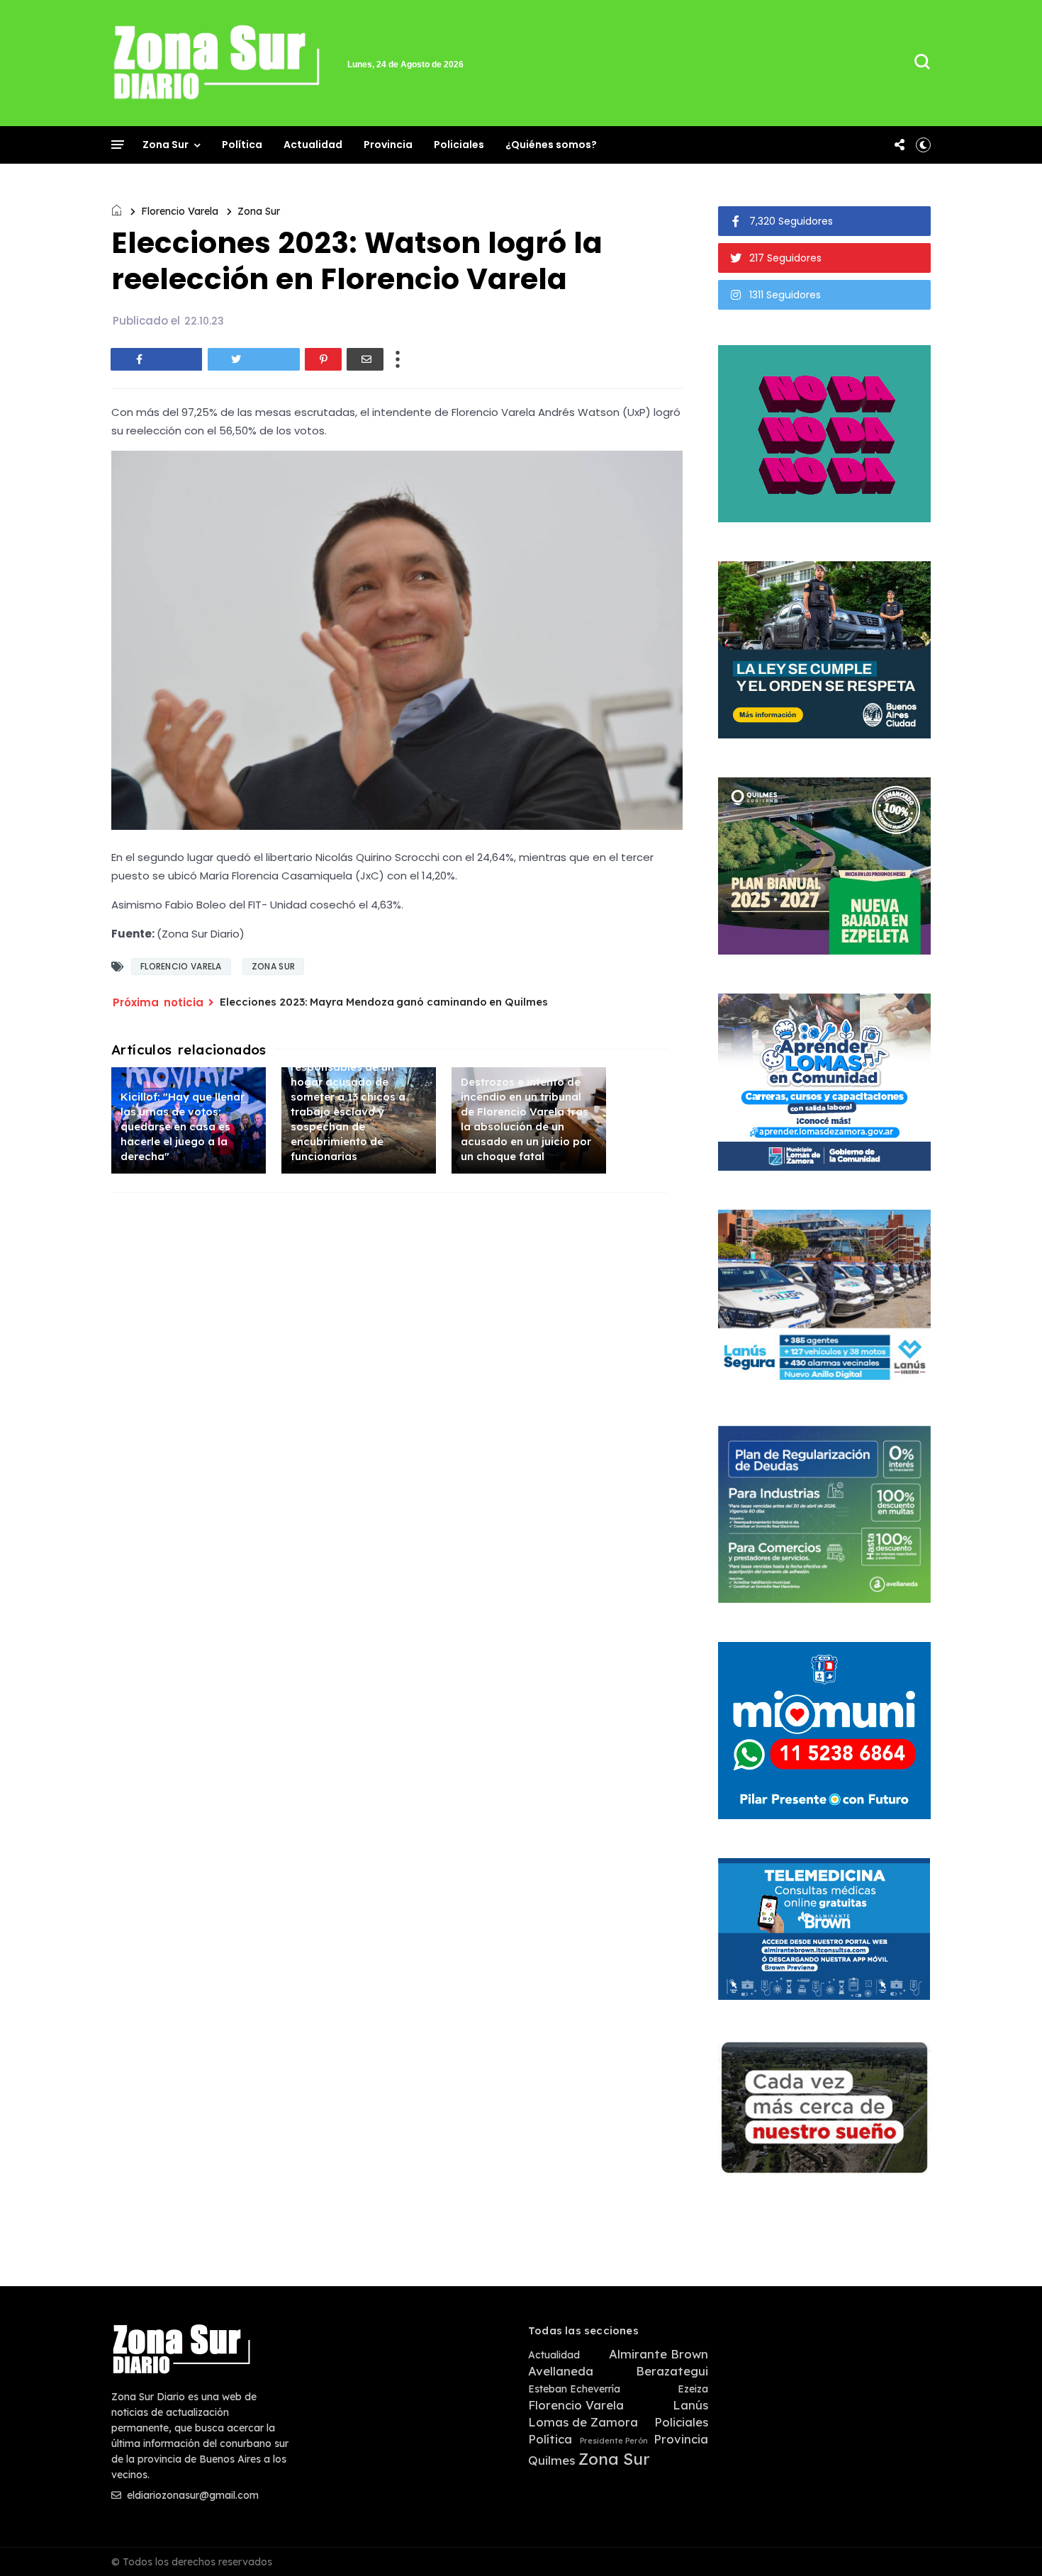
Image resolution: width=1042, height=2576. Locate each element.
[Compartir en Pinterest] (323, 359)
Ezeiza (693, 2389)
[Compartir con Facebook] (157, 359)
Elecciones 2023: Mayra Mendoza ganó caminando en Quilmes (384, 1002)
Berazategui (672, 2371)
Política (242, 145)
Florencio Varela (180, 211)
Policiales (459, 145)
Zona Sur (166, 145)
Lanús (690, 2405)
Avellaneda (561, 2371)
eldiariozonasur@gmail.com (191, 2495)
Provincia (388, 145)
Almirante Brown (659, 2354)
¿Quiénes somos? (551, 145)
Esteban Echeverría (574, 2389)
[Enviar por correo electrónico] (365, 359)
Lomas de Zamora (583, 2422)
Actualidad (313, 145)
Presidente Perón (614, 2441)
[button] (923, 145)
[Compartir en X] (254, 359)
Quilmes (551, 2460)
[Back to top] (1007, 2542)
